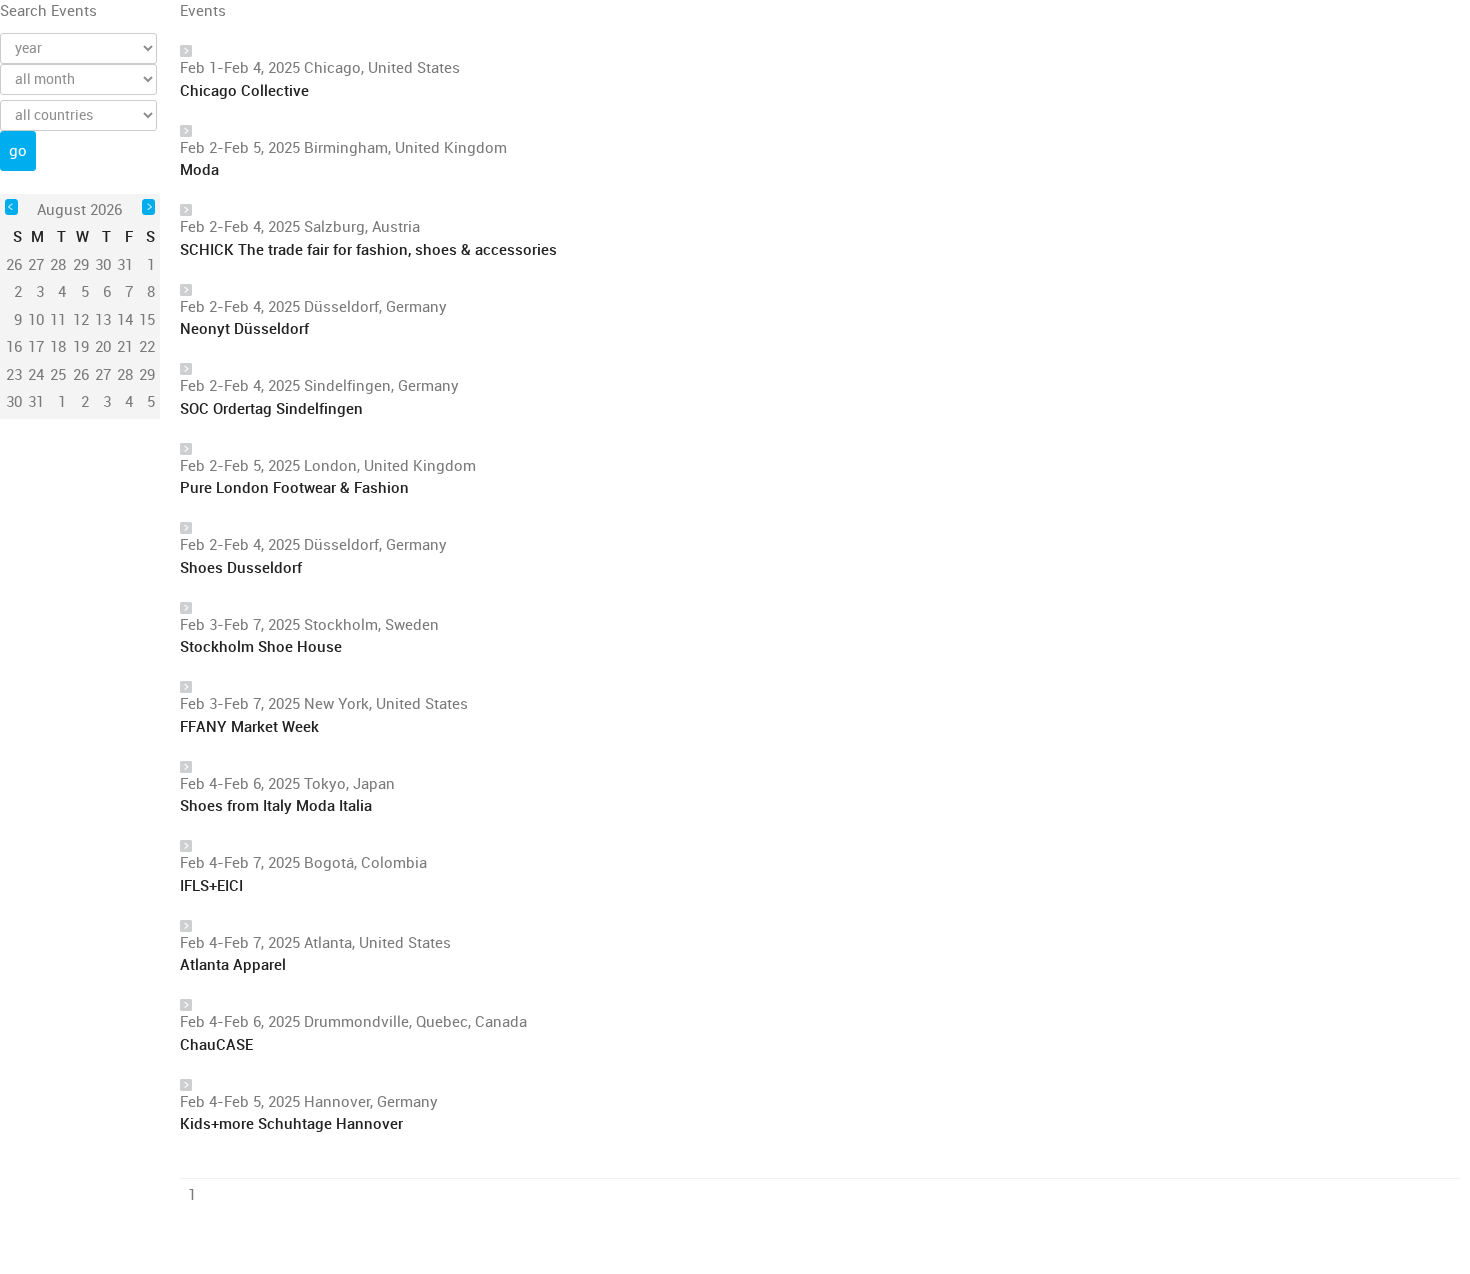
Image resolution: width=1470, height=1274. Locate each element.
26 (81, 375)
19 (81, 347)
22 (147, 347)
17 (36, 347)
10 (36, 320)
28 (125, 375)
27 (103, 375)
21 (125, 347)
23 (14, 375)
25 (58, 375)
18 (58, 347)
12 (81, 320)
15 (147, 320)
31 (36, 402)
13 (103, 320)
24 (36, 375)
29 (147, 375)
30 (14, 402)
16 (14, 347)
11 (58, 320)
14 (125, 320)
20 (103, 347)
